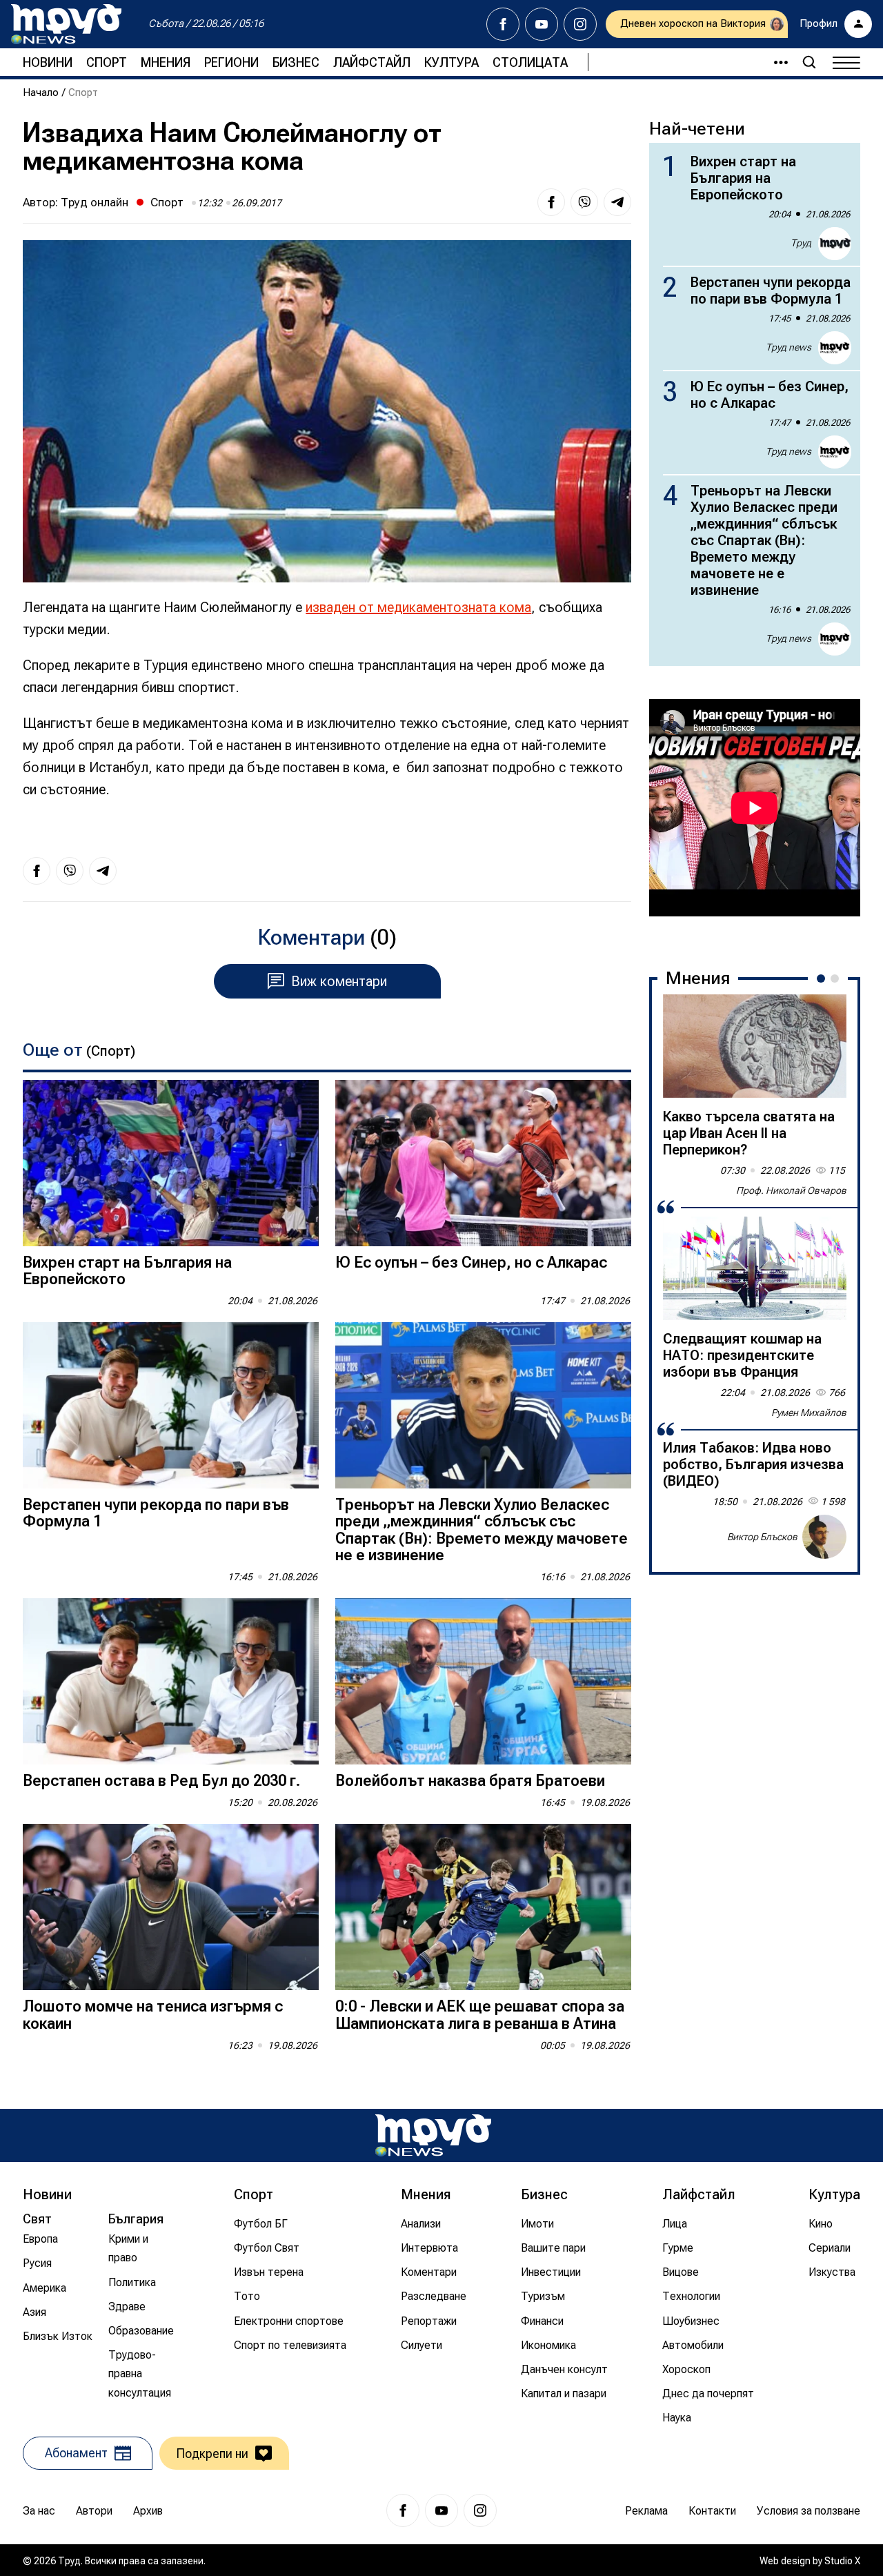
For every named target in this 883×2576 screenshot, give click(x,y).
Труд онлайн (95, 202)
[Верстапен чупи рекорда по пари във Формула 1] (171, 1405)
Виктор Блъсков (762, 1537)
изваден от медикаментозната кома (418, 607)
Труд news (788, 347)
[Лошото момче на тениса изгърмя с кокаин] (171, 1907)
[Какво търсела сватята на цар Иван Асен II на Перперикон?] (755, 1046)
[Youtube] (542, 24)
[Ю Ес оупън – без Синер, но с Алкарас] (483, 1163)
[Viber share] (584, 202)
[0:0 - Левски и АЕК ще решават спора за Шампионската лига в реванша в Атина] (483, 1907)
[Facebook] (503, 24)
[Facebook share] (551, 202)
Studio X (842, 2561)
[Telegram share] (617, 202)
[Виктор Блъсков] (824, 1537)
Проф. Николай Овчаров (791, 1190)
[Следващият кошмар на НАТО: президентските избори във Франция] (755, 1268)
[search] (809, 62)
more (775, 62)
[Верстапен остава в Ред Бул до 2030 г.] (171, 1681)
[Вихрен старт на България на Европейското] (171, 1163)
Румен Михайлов (809, 1413)
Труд (801, 243)
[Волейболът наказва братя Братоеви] (483, 1681)
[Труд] (433, 2135)
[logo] (66, 24)
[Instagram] (580, 24)
